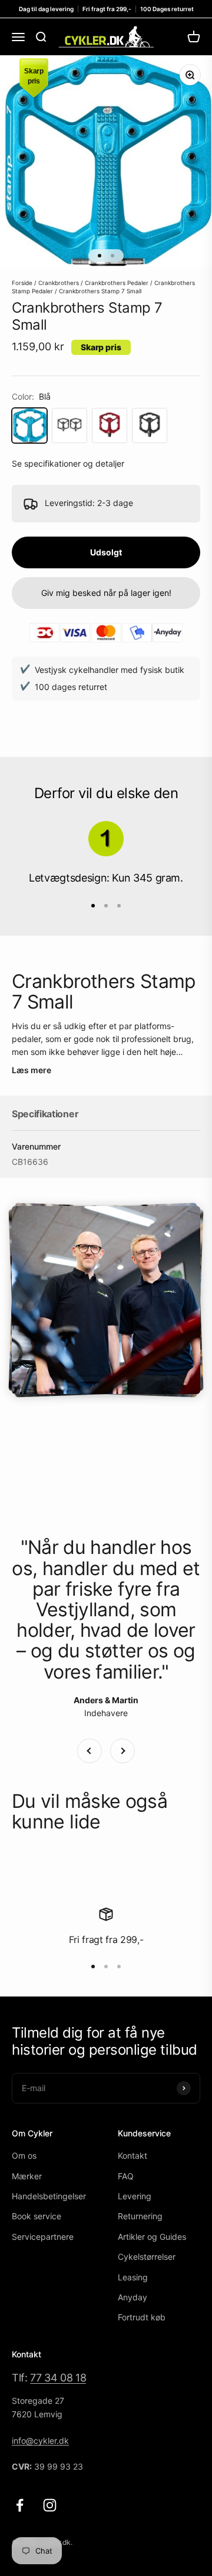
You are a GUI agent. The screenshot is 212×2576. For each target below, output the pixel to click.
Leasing (133, 2277)
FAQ (126, 2176)
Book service (37, 2216)
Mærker (27, 2176)
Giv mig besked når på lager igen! (106, 593)
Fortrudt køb (142, 2317)
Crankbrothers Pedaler (117, 283)
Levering (135, 2196)
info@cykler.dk (40, 2441)
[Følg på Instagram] (50, 2505)
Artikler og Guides (152, 2237)
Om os (24, 2155)
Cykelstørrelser (147, 2257)
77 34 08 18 (58, 2378)
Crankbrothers (59, 283)
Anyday (132, 2297)
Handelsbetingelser (49, 2196)
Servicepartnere (43, 2237)
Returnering (140, 2216)
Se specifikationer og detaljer (68, 463)
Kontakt (132, 2155)
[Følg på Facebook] (20, 2505)
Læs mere (32, 1070)
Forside (22, 283)
